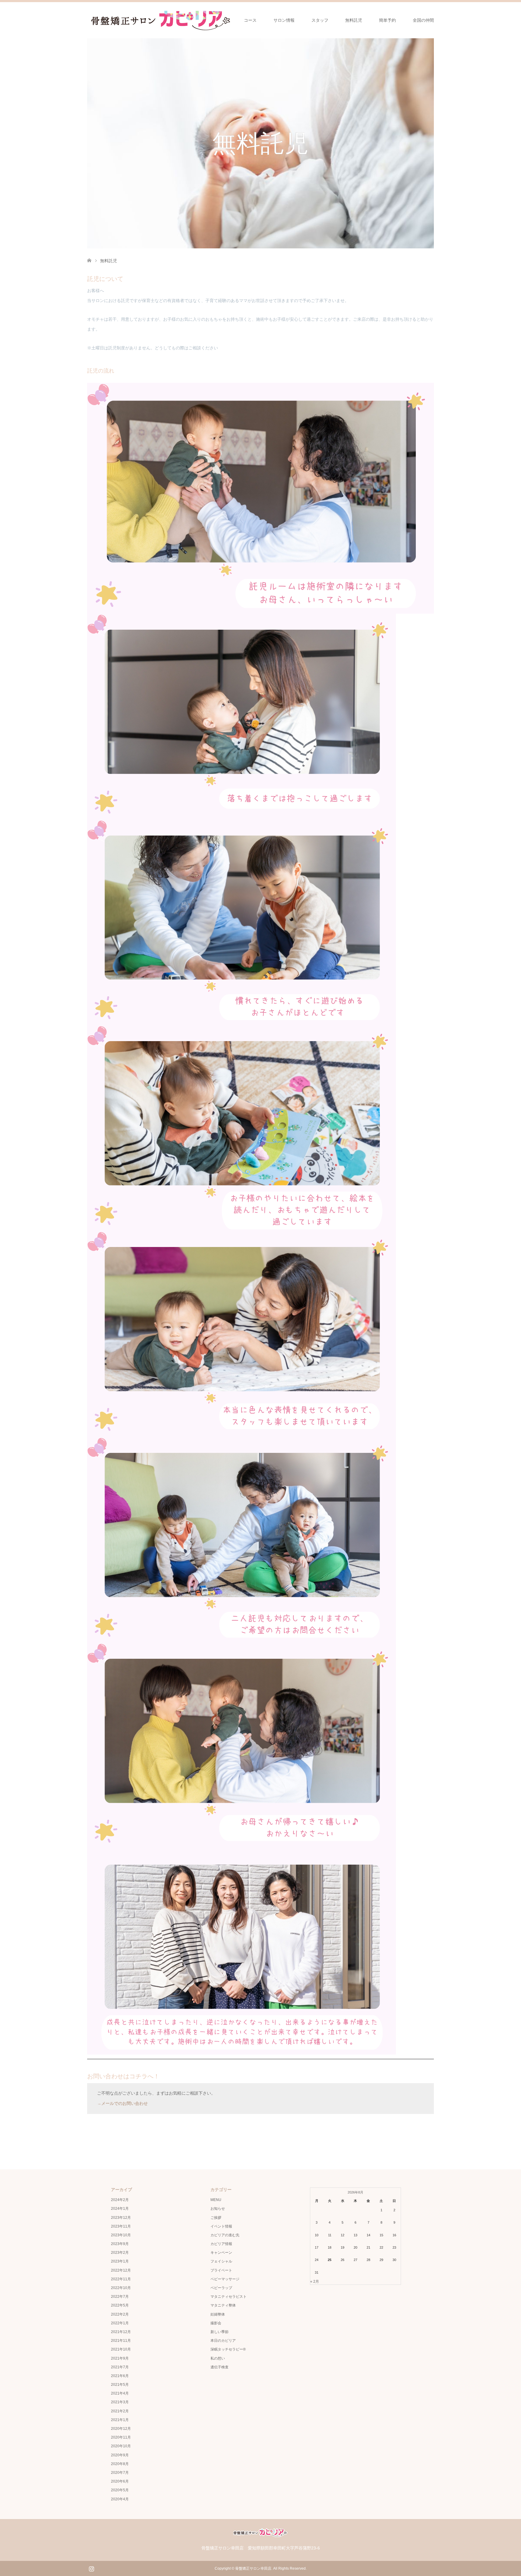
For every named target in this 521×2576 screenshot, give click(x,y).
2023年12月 (121, 2218)
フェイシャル (221, 2261)
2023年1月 (120, 2261)
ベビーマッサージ (225, 2279)
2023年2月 (120, 2253)
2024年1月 (120, 2209)
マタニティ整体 (223, 2305)
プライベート (221, 2270)
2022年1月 (120, 2323)
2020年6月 (120, 2481)
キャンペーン (221, 2253)
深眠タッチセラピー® (228, 2349)
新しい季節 (219, 2332)
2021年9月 (120, 2358)
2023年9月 (120, 2244)
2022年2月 (120, 2314)
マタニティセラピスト (229, 2297)
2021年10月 (121, 2349)
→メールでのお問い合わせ (122, 2103)
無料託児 (354, 20)
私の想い (218, 2358)
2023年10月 (121, 2235)
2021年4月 (120, 2393)
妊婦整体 (218, 2314)
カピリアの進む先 (225, 2235)
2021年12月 (121, 2332)
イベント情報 (221, 2226)
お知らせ (218, 2209)
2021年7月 (120, 2367)
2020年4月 (120, 2499)
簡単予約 (387, 20)
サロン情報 (284, 20)
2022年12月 (121, 2270)
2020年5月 (120, 2490)
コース (250, 20)
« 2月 (315, 2282)
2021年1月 (120, 2420)
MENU (216, 2200)
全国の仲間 (423, 20)
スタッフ (320, 20)
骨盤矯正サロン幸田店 (253, 2568)
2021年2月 (120, 2411)
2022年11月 (121, 2279)
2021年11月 (121, 2341)
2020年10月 (121, 2446)
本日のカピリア (223, 2341)
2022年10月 (121, 2288)
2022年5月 (120, 2305)
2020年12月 (121, 2429)
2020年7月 (120, 2473)
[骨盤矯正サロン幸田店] (163, 20)
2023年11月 (121, 2226)
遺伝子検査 (219, 2367)
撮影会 (216, 2323)
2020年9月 (120, 2455)
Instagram (91, 2568)
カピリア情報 (221, 2244)
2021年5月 (120, 2385)
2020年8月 (120, 2464)
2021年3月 (120, 2402)
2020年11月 (121, 2437)
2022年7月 (120, 2297)
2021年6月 (120, 2376)
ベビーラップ (221, 2288)
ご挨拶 (216, 2218)
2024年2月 (120, 2200)
